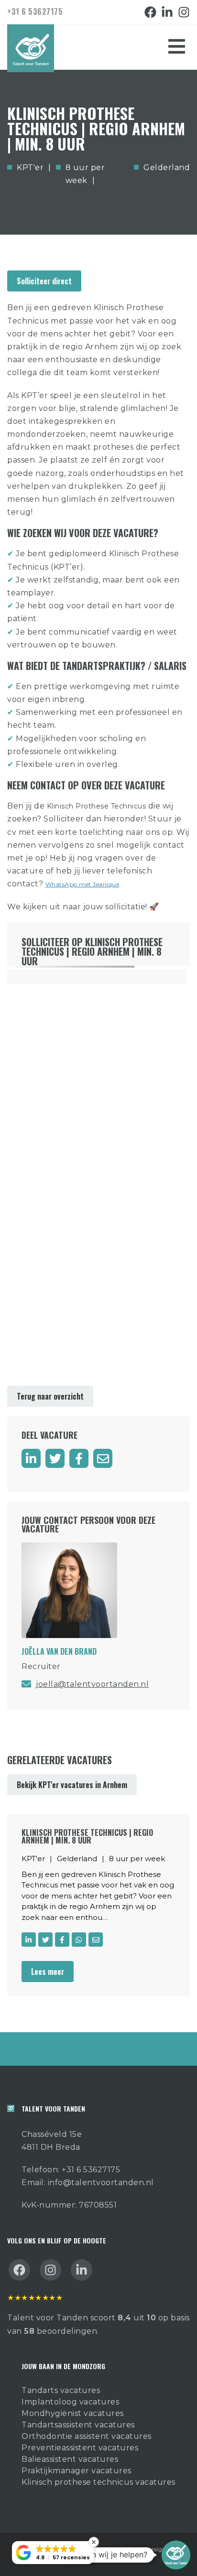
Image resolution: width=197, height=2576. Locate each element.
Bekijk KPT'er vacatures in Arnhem (72, 1785)
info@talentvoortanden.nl (101, 2183)
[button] (176, 2555)
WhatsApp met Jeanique (82, 884)
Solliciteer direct (44, 281)
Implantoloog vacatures (70, 2402)
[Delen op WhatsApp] (79, 1940)
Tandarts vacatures (61, 2390)
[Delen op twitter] (55, 1458)
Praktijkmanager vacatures (77, 2471)
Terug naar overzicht (50, 1396)
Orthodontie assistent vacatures (87, 2436)
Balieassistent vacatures (70, 2459)
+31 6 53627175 (35, 11)
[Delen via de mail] (103, 1458)
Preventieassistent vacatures (80, 2448)
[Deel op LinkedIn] (31, 1458)
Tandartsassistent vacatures (78, 2425)
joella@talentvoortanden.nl (92, 1684)
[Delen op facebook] (79, 1458)
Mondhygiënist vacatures (73, 2413)
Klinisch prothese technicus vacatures (98, 2482)
